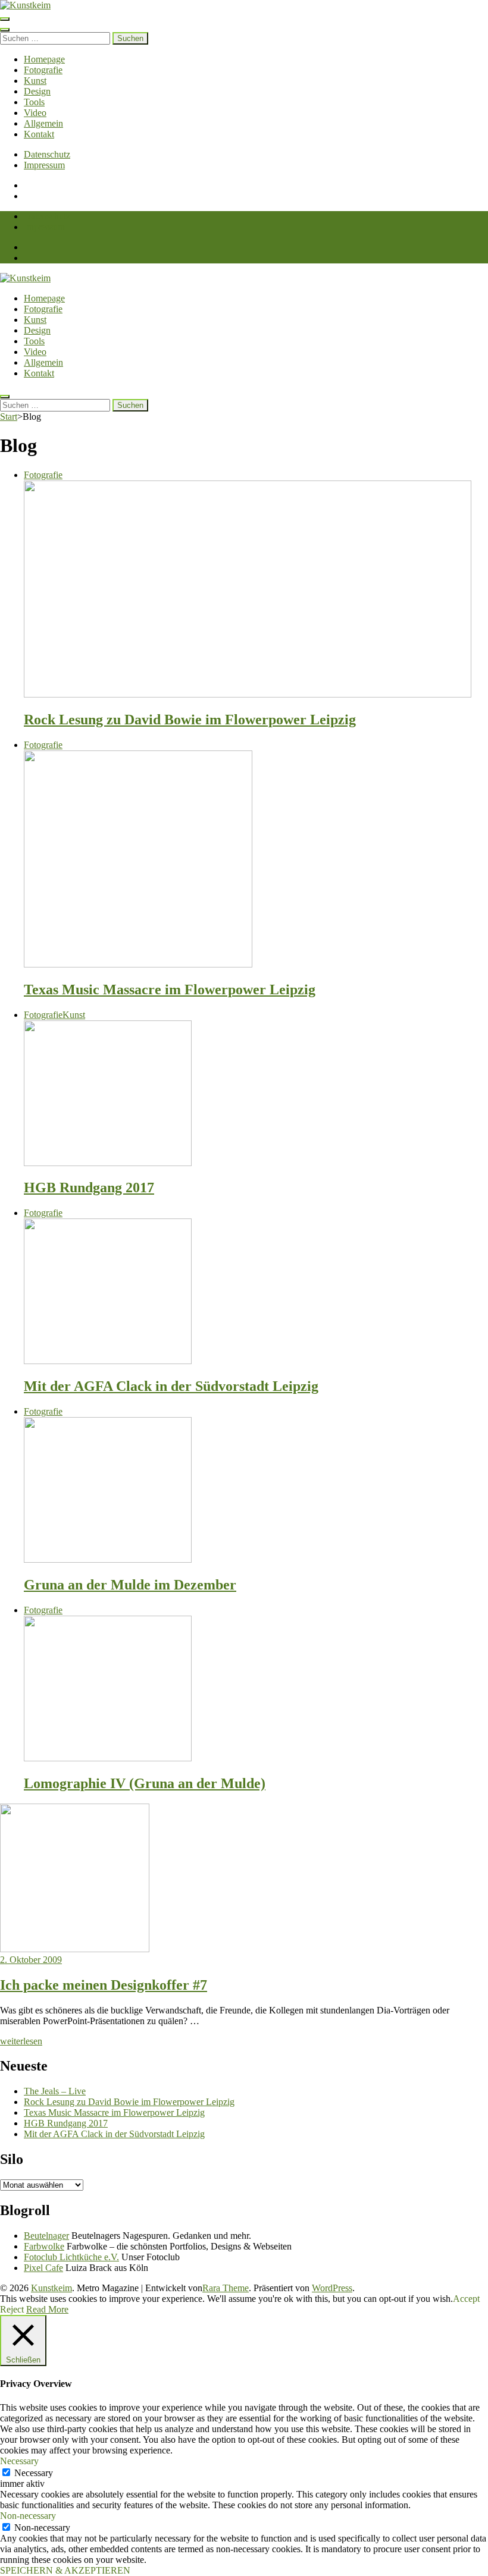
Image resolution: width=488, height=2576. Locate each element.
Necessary (34, 2473)
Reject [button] (12, 2309)
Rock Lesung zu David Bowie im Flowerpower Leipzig (190, 720)
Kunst (35, 81)
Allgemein (43, 123)
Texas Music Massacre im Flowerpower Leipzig (170, 989)
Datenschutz (47, 154)
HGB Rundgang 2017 (89, 1188)
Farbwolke (44, 2246)
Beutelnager (46, 2236)
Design (37, 91)
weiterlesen (21, 2041)
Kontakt (39, 134)
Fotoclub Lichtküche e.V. (71, 2257)
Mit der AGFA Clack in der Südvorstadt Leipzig (171, 1386)
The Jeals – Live (55, 2091)
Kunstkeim (51, 2288)
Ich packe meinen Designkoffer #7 (104, 1985)
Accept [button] (466, 2299)
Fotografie (43, 70)
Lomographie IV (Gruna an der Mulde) (145, 1783)
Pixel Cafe (43, 2268)
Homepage (44, 59)
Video (35, 113)
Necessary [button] (19, 2461)
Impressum (44, 165)
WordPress (332, 2288)
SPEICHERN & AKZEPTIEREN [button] (65, 2570)
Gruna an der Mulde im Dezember (130, 1585)
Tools (34, 102)
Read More (47, 2309)
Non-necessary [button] (28, 2516)
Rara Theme (226, 2288)
